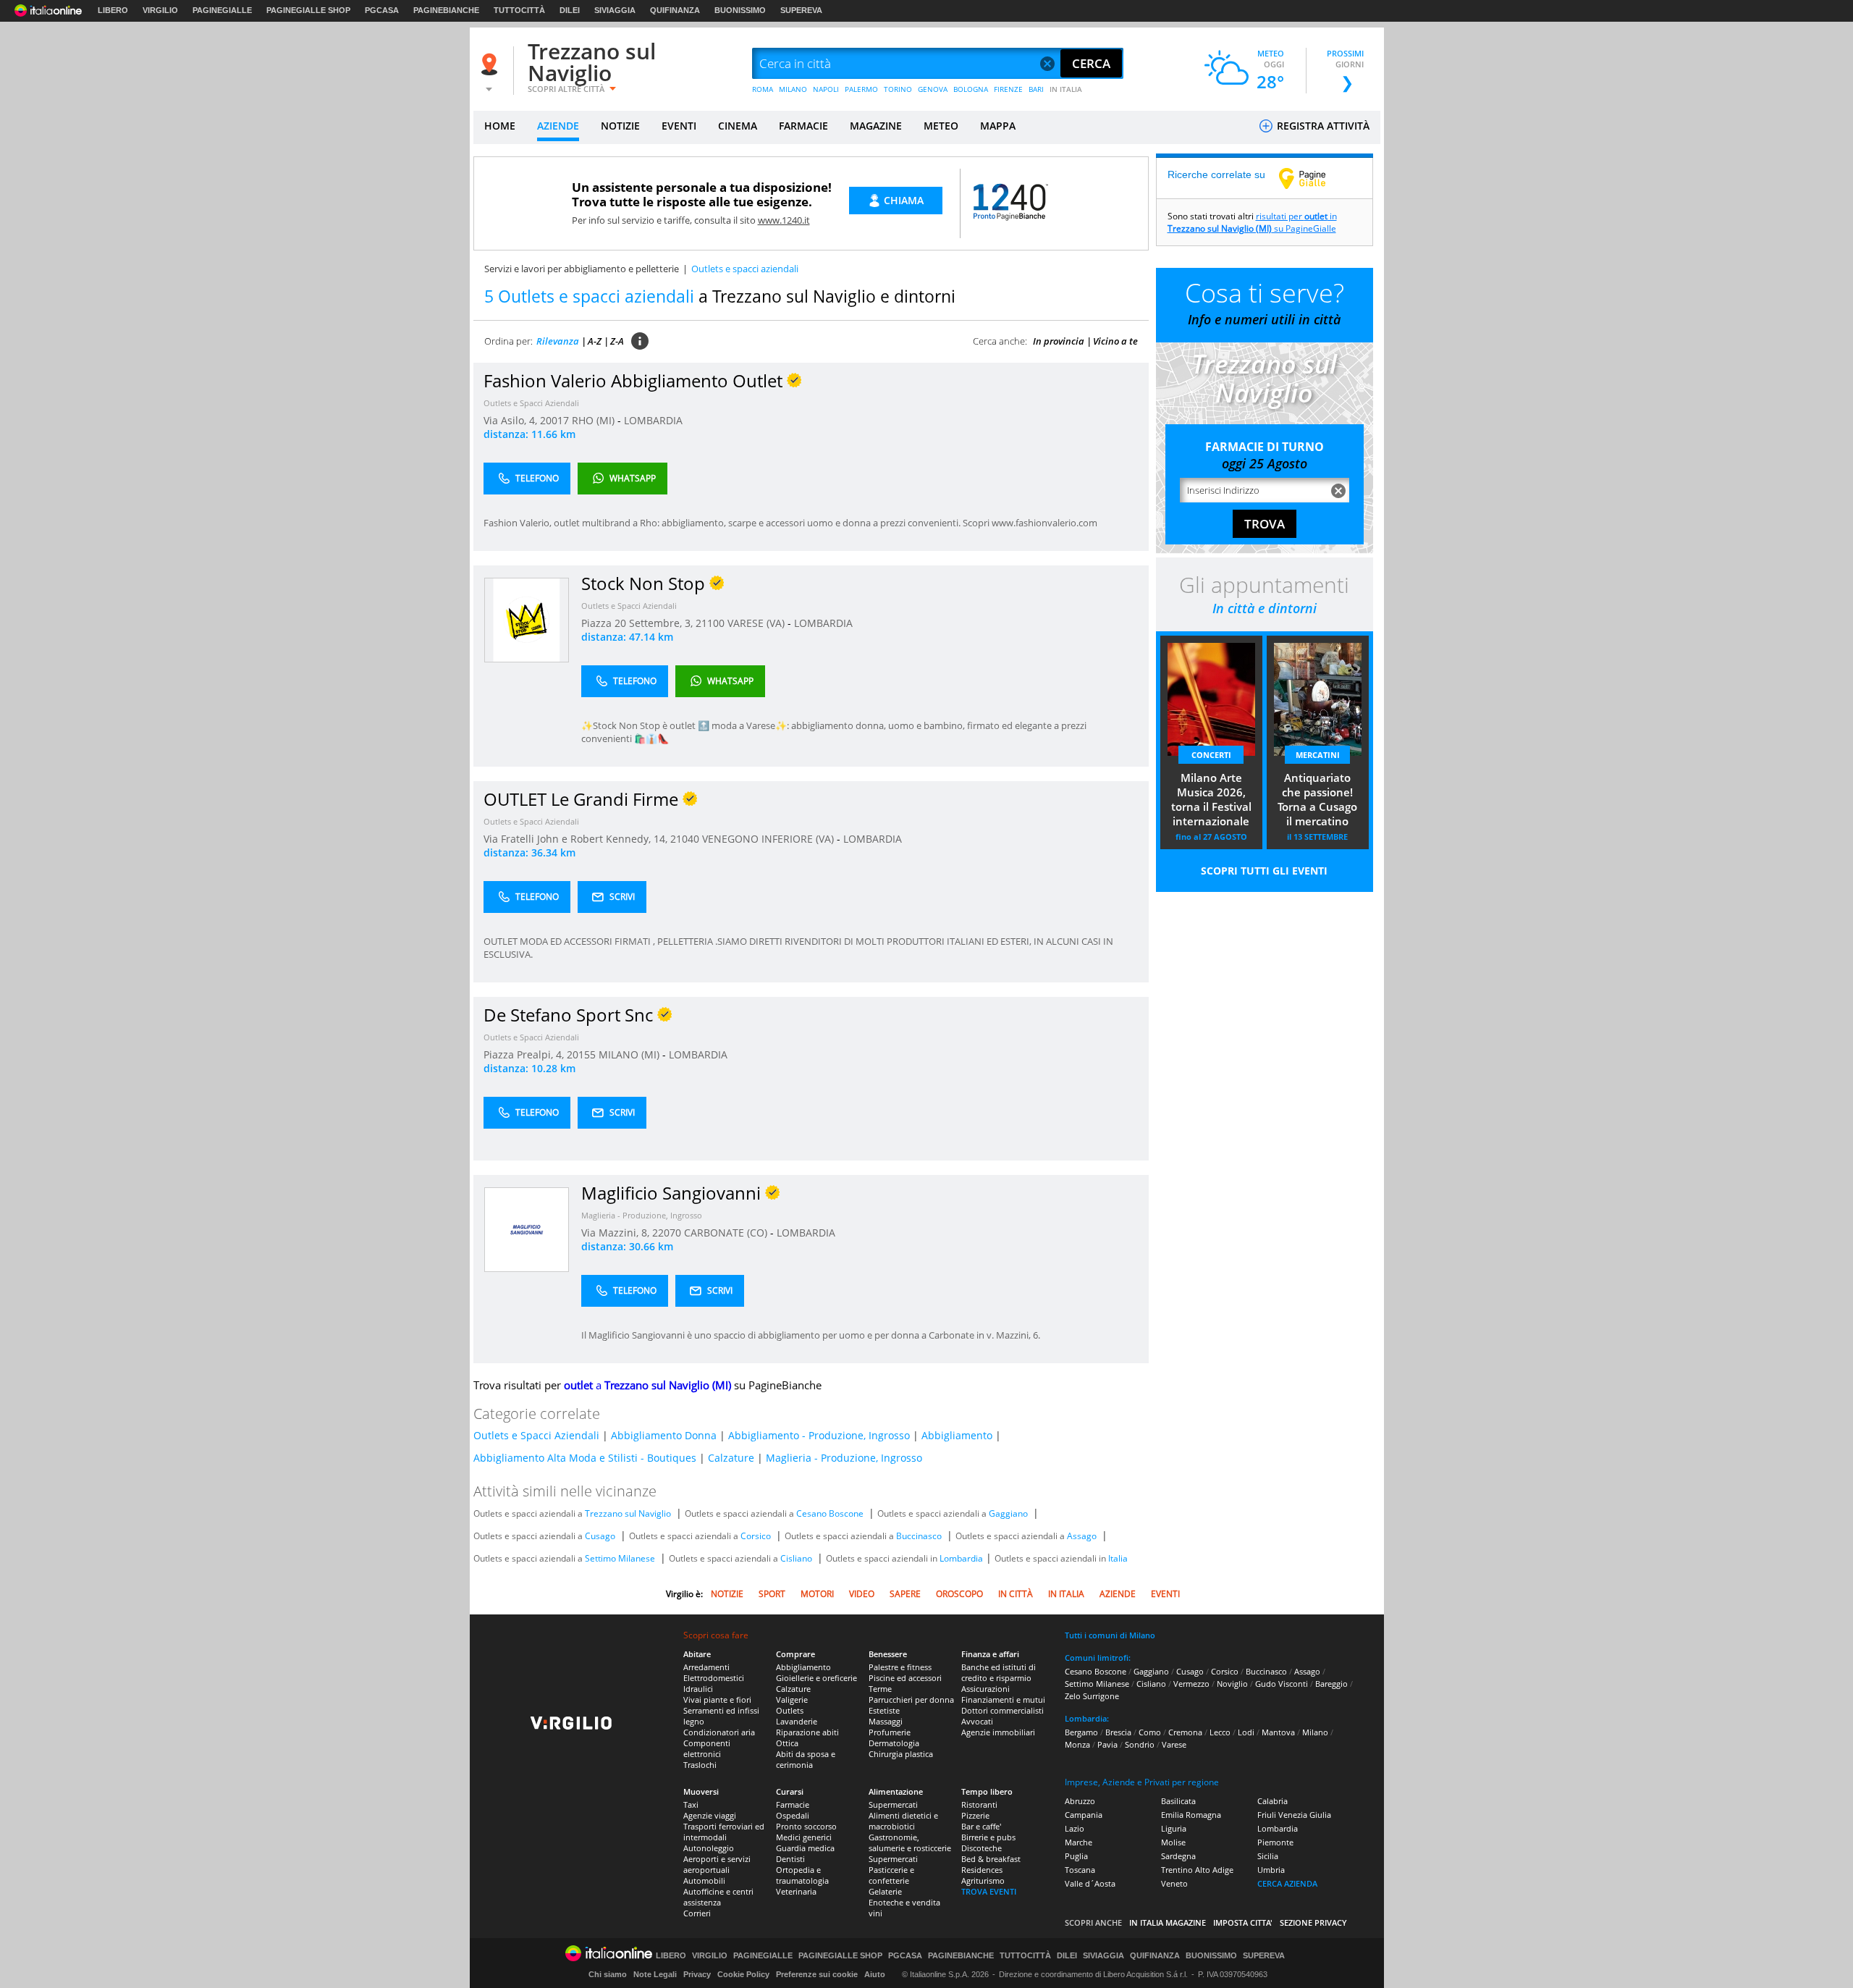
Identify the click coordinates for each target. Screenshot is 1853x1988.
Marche (1079, 1842)
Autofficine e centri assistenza (718, 1897)
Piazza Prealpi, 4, (525, 1054)
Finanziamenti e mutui (1003, 1700)
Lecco (1220, 1732)
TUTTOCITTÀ (519, 10)
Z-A (617, 341)
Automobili (704, 1880)
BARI (1036, 89)
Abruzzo (1080, 1801)
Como (1150, 1732)
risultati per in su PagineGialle (1252, 222)
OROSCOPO (959, 1594)
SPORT (772, 1594)
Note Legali (655, 1974)
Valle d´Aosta (1090, 1883)
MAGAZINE (876, 126)
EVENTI (679, 126)
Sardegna (1178, 1856)
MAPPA (998, 126)
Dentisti (790, 1859)
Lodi (1246, 1732)
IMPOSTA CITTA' (1243, 1922)
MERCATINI (1318, 755)
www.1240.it (784, 220)
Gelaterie (885, 1891)
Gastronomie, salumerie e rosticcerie (910, 1842)
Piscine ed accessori (905, 1678)
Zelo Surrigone (1092, 1696)
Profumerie (890, 1732)
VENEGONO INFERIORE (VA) (769, 839)
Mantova (1278, 1732)
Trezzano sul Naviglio (592, 62)
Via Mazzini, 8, (617, 1233)
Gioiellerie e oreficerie (816, 1678)
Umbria (1271, 1870)
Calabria (1272, 1801)
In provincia (1059, 341)
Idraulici (698, 1689)
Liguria (1174, 1828)
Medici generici (804, 1837)
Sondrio (1140, 1744)
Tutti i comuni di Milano (1110, 1635)
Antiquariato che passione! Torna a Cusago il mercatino (1317, 799)
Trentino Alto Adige (1197, 1870)
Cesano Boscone (830, 1513)
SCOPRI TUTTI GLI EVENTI (1264, 871)
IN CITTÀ (1016, 1594)
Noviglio (1232, 1684)
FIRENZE (1008, 89)
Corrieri (697, 1913)
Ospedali (793, 1815)
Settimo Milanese (620, 1558)
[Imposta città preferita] (491, 64)
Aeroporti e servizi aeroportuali (717, 1864)
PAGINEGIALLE (222, 10)
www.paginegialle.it (1313, 178)
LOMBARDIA (653, 420)
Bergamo (1081, 1732)
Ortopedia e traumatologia (802, 1875)
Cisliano (796, 1558)
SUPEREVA (801, 10)
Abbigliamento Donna (664, 1435)
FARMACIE (803, 126)
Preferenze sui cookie (817, 1974)
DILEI (570, 10)
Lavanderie (797, 1721)
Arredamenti (706, 1667)
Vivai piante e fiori (717, 1700)
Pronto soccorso (806, 1826)
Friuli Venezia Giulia (1294, 1815)
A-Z (595, 341)
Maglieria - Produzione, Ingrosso (642, 1215)
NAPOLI (826, 89)
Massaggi (886, 1721)
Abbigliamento (957, 1435)
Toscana (1080, 1870)
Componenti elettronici (707, 1748)
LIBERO (113, 10)
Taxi (691, 1804)
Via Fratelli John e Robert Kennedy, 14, (577, 839)
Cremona (1185, 1732)
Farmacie (793, 1804)
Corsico (756, 1536)
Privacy (697, 1974)
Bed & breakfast (991, 1859)
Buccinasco (919, 1536)
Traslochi (700, 1765)
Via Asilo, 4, (512, 420)
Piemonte (1275, 1842)
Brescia (1118, 1732)
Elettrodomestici (714, 1678)
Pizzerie (975, 1815)
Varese (1174, 1744)
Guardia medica (805, 1848)
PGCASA (382, 10)
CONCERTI (1211, 755)
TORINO (898, 89)
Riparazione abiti (807, 1732)
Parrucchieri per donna (911, 1700)
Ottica (787, 1743)
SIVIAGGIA (615, 10)
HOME (500, 126)
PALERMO (861, 89)
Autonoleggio (709, 1848)
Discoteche (982, 1848)
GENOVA (933, 89)
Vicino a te (1115, 341)
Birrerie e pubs (988, 1837)
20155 (581, 1054)
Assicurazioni (985, 1689)
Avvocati (977, 1721)
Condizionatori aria (719, 1732)
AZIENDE (558, 126)
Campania (1084, 1815)
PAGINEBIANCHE (446, 10)
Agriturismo (983, 1880)
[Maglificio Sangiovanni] (527, 1229)
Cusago (600, 1536)
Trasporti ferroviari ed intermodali (724, 1832)
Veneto (1174, 1883)
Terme (880, 1689)
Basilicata (1178, 1801)
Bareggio (1331, 1684)
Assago (1082, 1536)
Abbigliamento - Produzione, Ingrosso (819, 1435)
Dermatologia (894, 1743)
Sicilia (1268, 1856)
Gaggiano (1008, 1513)
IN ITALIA (1066, 89)
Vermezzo (1191, 1684)
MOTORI (817, 1594)
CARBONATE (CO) (727, 1233)
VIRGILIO (160, 10)
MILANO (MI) (630, 1054)
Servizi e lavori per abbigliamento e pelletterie (582, 269)
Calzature (731, 1458)
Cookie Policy (743, 1974)
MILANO (793, 89)
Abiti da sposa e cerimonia (806, 1759)
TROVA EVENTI (989, 1891)
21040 (685, 839)
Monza (1077, 1744)
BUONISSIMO (740, 10)
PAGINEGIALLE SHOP (308, 10)
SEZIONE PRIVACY (1313, 1922)
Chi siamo (608, 1974)
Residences (982, 1870)
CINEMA (738, 126)
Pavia (1107, 1744)
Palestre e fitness (900, 1667)
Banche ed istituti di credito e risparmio (999, 1672)
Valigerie (792, 1700)
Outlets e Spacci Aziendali (531, 403)
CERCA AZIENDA (1287, 1883)
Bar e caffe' (981, 1826)
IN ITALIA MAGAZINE (1168, 1922)
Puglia (1076, 1856)
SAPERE (905, 1594)
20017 (554, 420)
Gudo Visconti (1282, 1684)
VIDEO (862, 1594)
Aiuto (875, 1974)
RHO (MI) (595, 420)
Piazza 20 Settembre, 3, (638, 623)
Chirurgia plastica (901, 1754)
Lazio (1075, 1828)
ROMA (763, 89)
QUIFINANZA (675, 10)
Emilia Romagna (1191, 1815)
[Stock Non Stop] (527, 619)
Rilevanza (558, 341)
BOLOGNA (971, 89)
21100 (710, 623)
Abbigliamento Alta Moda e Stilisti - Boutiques (585, 1458)
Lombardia (961, 1558)
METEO (941, 126)
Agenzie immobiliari (998, 1732)
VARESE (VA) (757, 623)
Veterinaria (796, 1891)
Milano (1315, 1732)
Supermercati (893, 1804)
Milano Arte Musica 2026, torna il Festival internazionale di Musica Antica (1211, 801)
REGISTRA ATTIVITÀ (1322, 126)
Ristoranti (979, 1804)
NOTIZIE (620, 126)
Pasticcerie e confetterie (891, 1875)
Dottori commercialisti (1003, 1710)
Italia (1118, 1558)
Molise (1173, 1842)
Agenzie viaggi (710, 1815)
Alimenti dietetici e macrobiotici (903, 1821)
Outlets (790, 1710)
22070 (667, 1233)
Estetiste (884, 1710)
